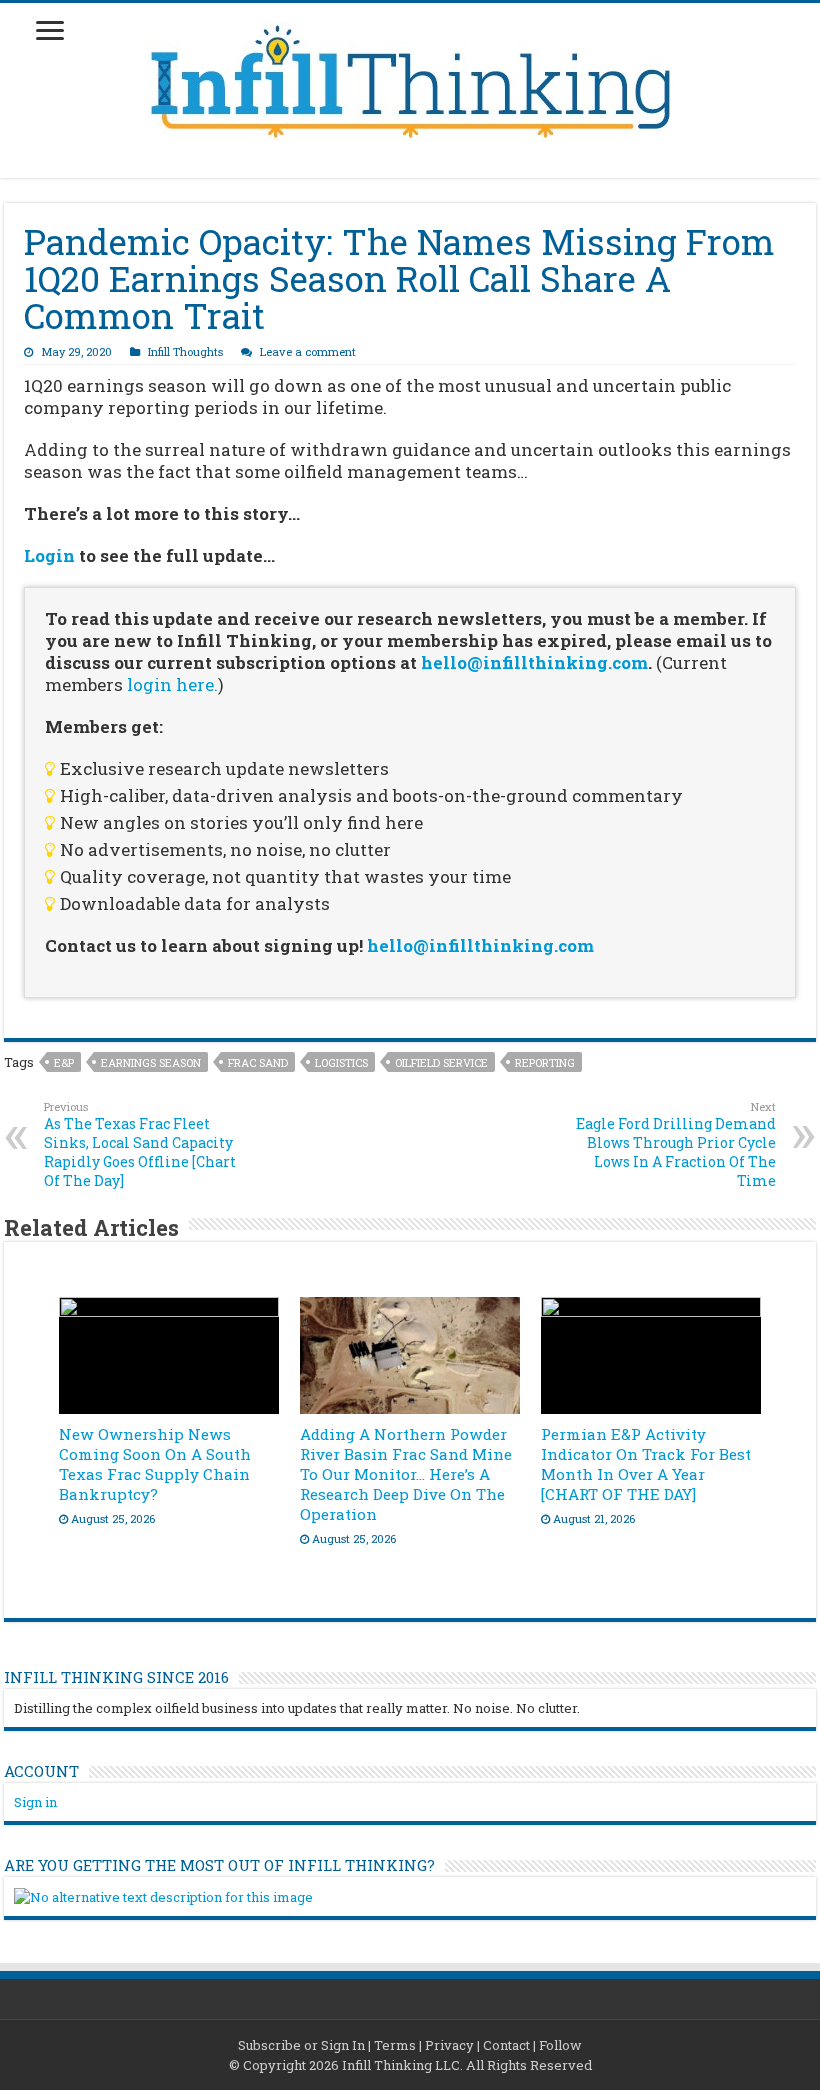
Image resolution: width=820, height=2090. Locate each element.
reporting (545, 1062)
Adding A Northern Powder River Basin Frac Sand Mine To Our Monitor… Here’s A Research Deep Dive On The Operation (406, 1474)
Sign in (35, 1802)
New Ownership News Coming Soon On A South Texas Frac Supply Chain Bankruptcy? (155, 1464)
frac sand (258, 1062)
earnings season (151, 1062)
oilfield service (441, 1062)
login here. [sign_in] (172, 684)
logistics (341, 1062)
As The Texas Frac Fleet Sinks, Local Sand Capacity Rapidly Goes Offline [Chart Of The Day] (140, 1144)
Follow (560, 2045)
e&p (64, 1062)
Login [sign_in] (49, 555)
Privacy (449, 2045)
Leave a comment (308, 351)
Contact (506, 2045)
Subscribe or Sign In (301, 2045)
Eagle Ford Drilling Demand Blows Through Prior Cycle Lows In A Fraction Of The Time (676, 1144)
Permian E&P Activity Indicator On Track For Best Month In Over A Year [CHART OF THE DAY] (646, 1464)
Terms (395, 2045)
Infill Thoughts (185, 351)
